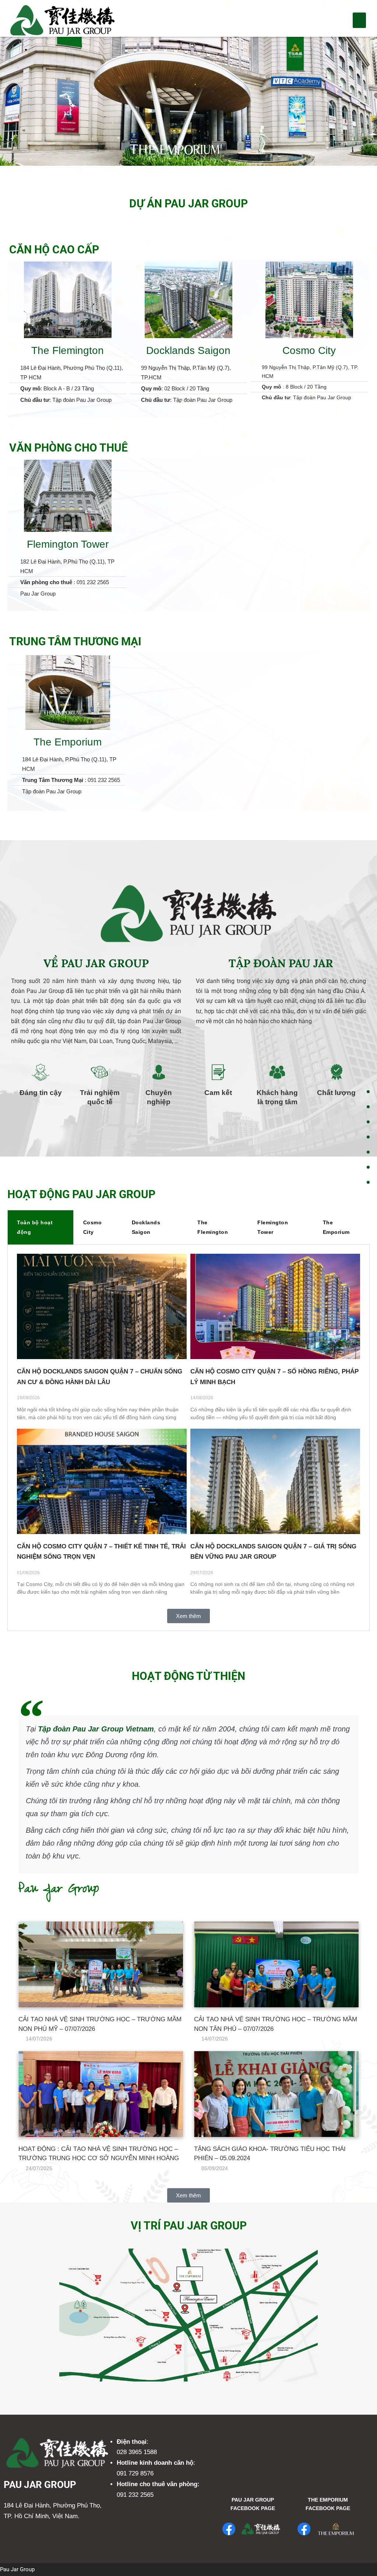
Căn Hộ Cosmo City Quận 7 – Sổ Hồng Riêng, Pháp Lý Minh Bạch (274, 1377)
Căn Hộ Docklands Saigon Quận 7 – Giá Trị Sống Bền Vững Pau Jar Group (273, 1552)
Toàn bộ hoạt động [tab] (35, 1227)
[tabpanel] (188, 1438)
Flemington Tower (68, 544)
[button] (359, 20)
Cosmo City (309, 350)
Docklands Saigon (188, 350)
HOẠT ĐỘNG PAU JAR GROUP (81, 1194)
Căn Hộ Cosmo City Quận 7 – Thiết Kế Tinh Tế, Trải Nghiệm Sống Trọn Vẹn (101, 1552)
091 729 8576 (135, 2473)
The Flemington (68, 350)
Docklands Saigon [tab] (146, 1227)
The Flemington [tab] (213, 1227)
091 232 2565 (135, 2495)
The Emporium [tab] (336, 1227)
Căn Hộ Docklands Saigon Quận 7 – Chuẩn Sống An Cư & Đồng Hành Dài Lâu (100, 1377)
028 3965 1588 (137, 2452)
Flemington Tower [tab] (273, 1227)
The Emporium (68, 742)
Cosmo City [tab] (93, 1227)
